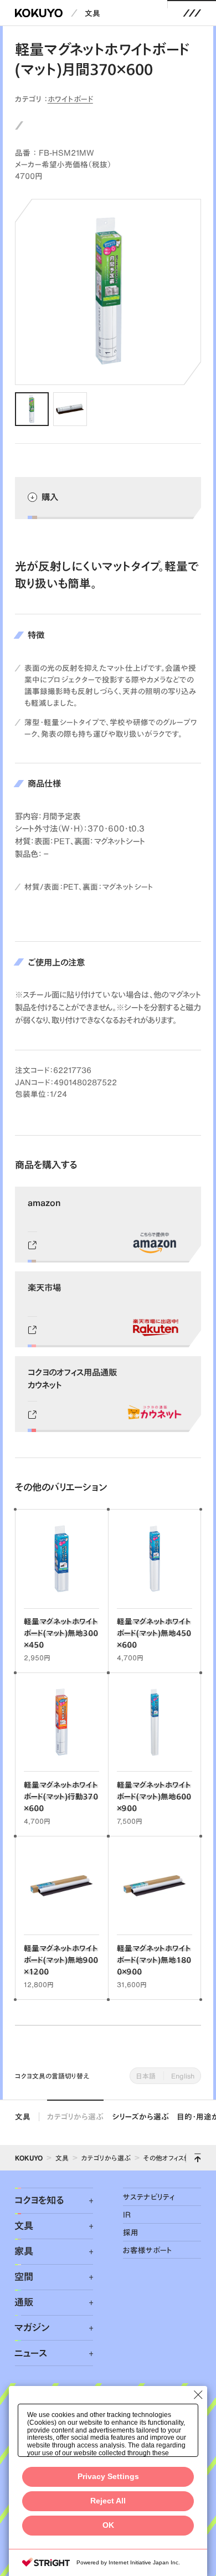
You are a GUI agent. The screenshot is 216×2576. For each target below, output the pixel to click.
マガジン (32, 2328)
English (183, 2076)
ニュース (31, 2353)
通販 (24, 2302)
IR (127, 2215)
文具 (92, 13)
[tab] (32, 409)
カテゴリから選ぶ (75, 2116)
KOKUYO (29, 2158)
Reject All (108, 2501)
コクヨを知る (39, 2200)
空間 (24, 2277)
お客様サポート (148, 2250)
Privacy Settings (108, 2477)
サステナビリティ (149, 2197)
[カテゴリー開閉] (85, 2201)
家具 (24, 2251)
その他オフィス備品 (170, 2158)
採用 (131, 2232)
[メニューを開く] (192, 13)
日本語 (146, 2076)
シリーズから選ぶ (141, 2116)
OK (108, 2525)
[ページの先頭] (198, 2158)
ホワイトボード (70, 99)
